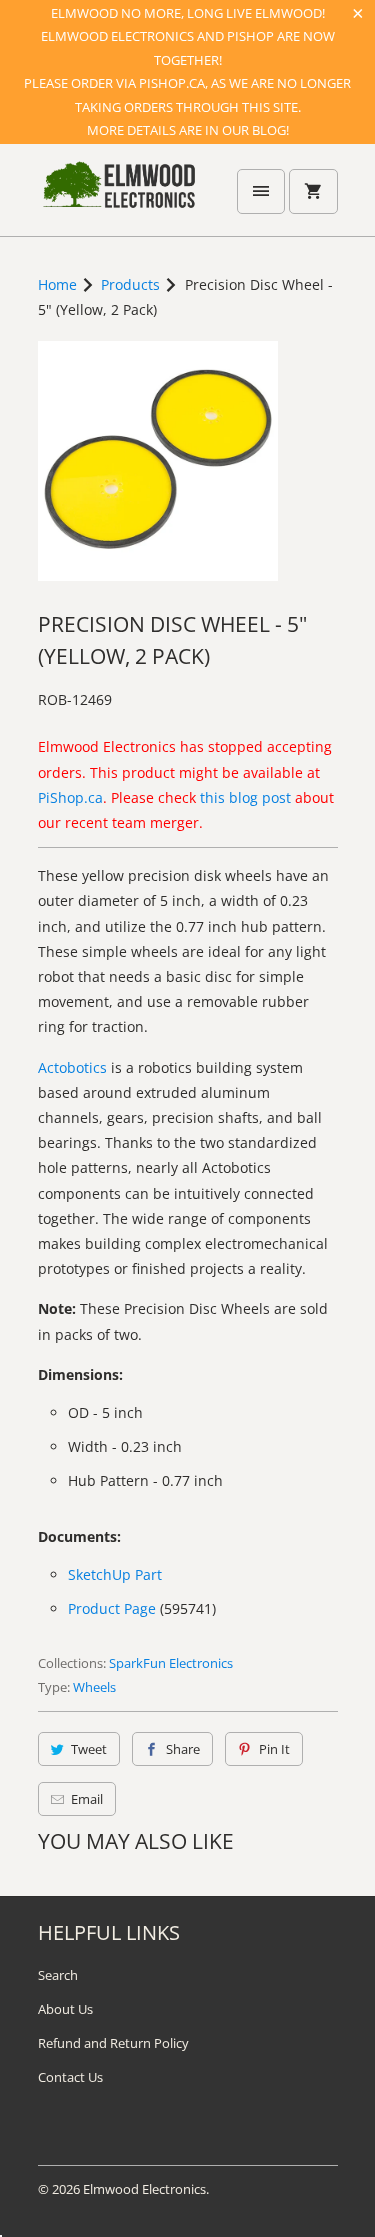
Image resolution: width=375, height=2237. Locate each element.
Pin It (274, 1749)
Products (130, 284)
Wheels (94, 1687)
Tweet (89, 1749)
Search (58, 1975)
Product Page (112, 1608)
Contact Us (70, 2077)
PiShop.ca (70, 797)
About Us (65, 2009)
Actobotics (72, 1067)
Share (183, 1749)
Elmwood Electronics (144, 2189)
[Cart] (313, 191)
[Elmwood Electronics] (118, 197)
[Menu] (261, 191)
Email (87, 1799)
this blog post (245, 797)
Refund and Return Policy (113, 2043)
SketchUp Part (115, 1574)
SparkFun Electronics (171, 1663)
